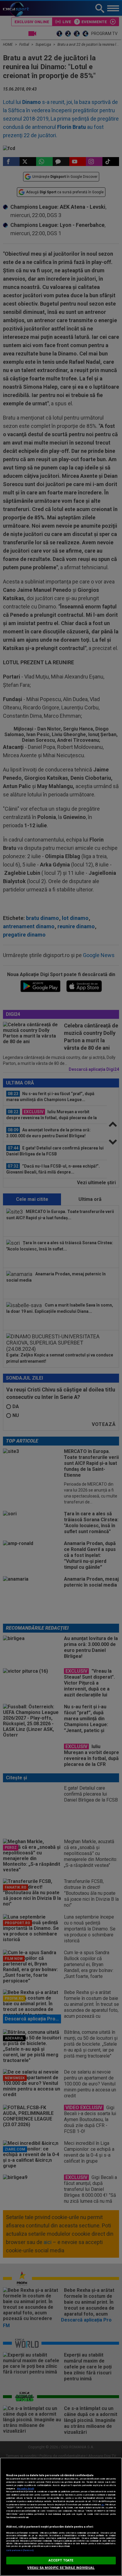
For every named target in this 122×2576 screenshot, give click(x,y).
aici (103, 2505)
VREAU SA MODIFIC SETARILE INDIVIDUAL (61, 2568)
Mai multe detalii (25, 2489)
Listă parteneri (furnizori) (20, 2550)
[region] (61, 2517)
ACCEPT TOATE (61, 2560)
